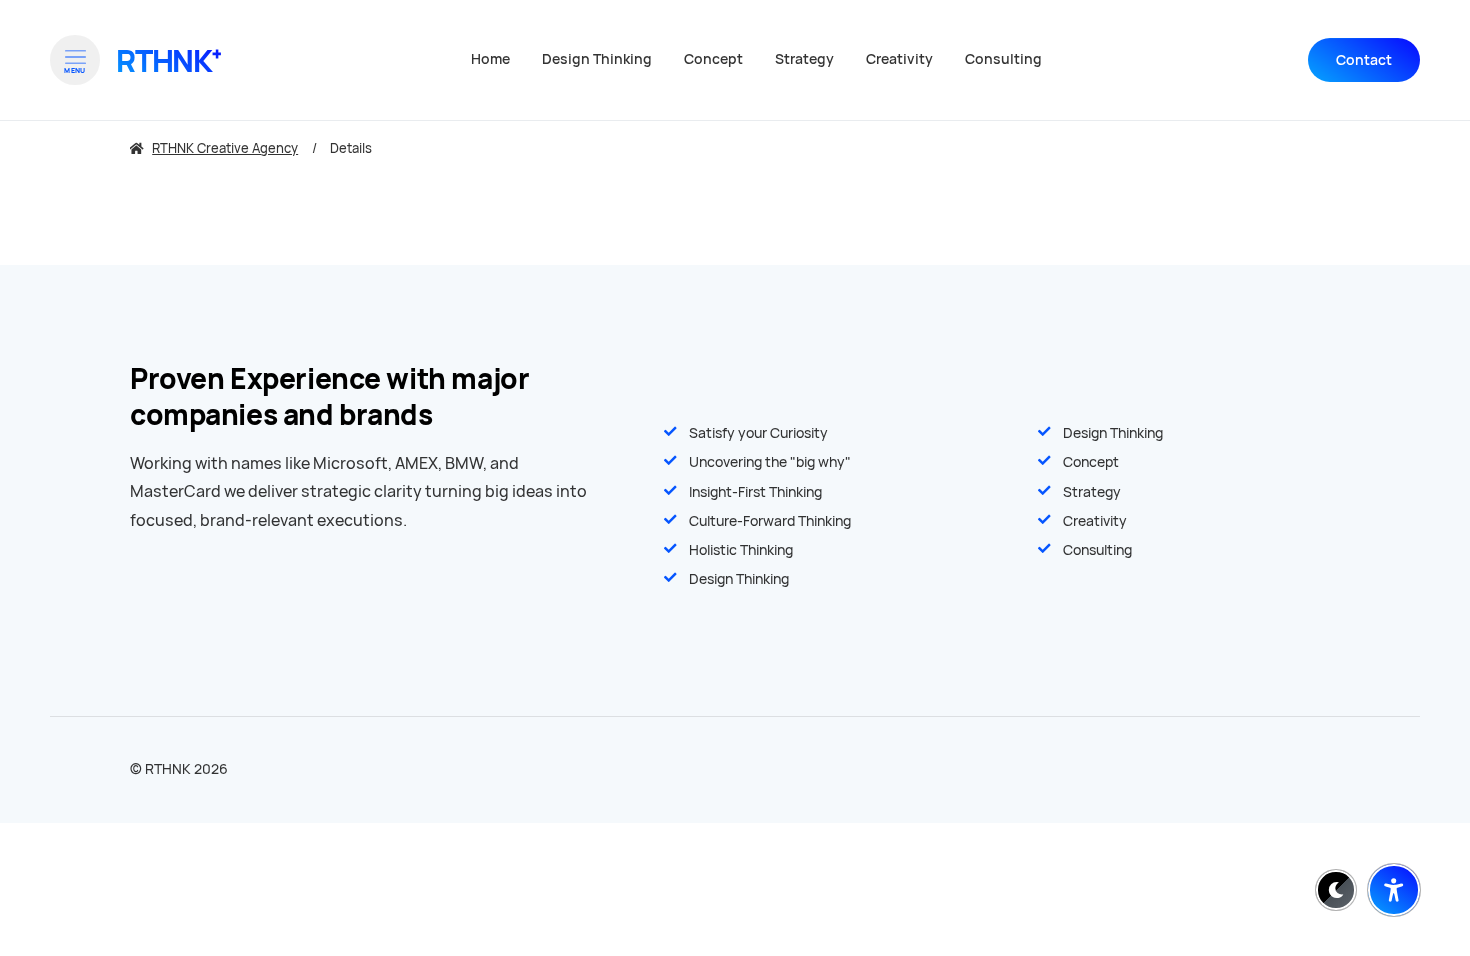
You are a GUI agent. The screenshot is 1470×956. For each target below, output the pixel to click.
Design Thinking (1113, 433)
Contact (1364, 60)
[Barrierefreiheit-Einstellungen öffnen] (1394, 890)
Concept (1091, 462)
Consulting (1097, 550)
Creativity (1095, 521)
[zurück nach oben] (1394, 841)
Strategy (1092, 492)
